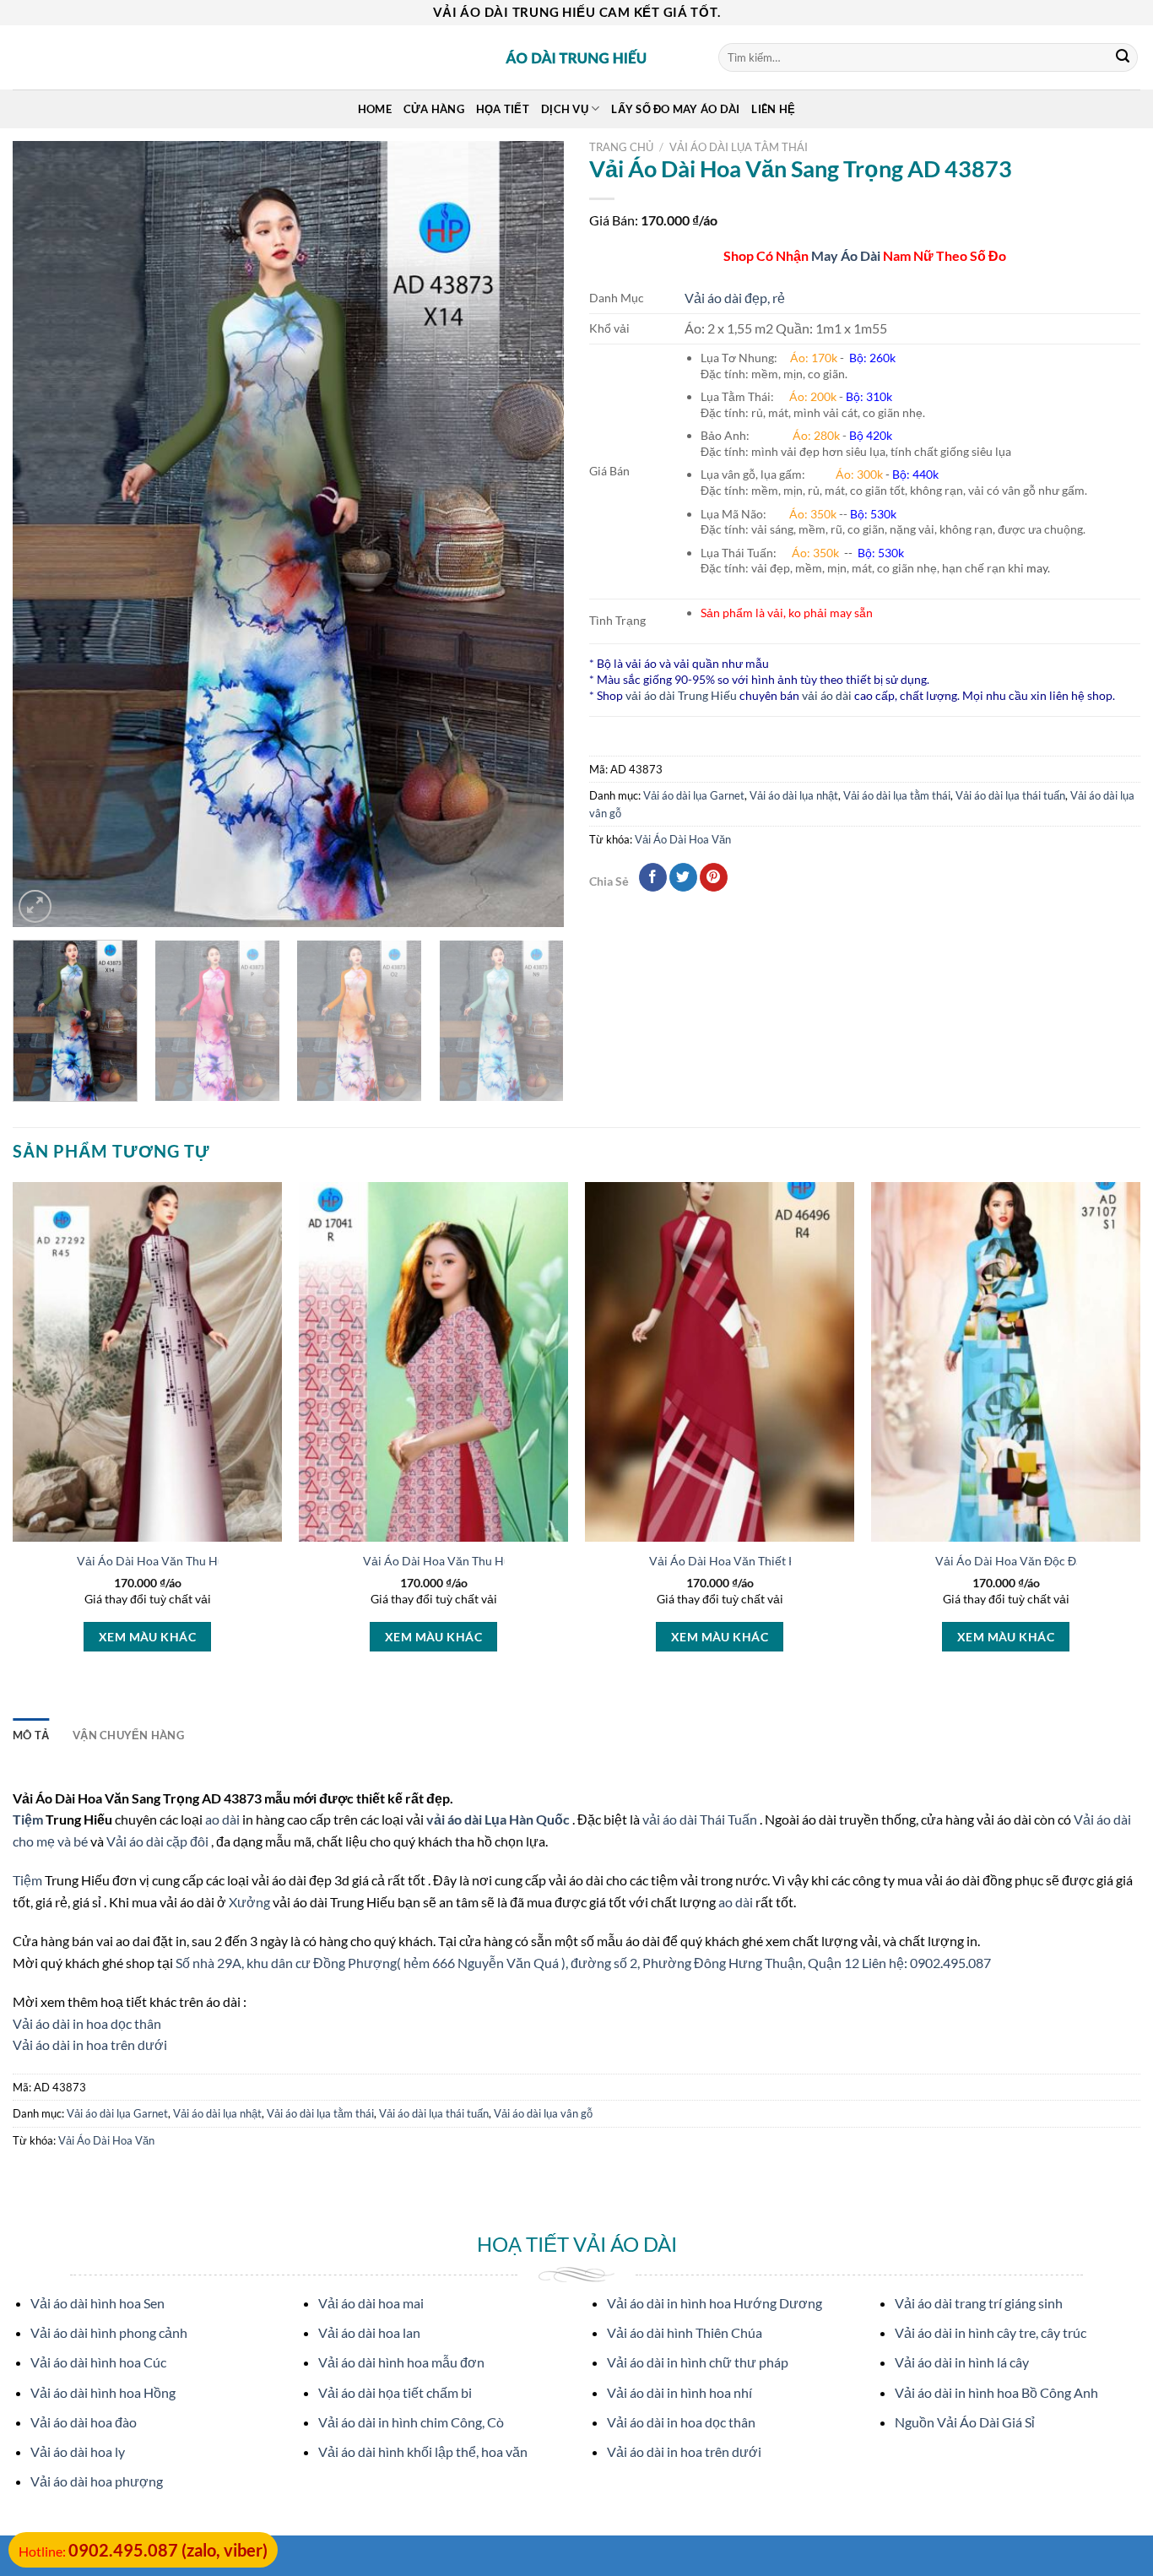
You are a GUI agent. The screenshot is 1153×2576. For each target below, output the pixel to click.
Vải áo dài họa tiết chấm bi (395, 2392)
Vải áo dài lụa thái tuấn (1010, 795)
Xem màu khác (147, 1637)
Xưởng (251, 1902)
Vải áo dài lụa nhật (794, 795)
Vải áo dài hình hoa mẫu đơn (401, 2362)
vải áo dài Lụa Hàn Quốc (499, 1819)
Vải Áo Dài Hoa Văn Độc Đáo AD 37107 (1040, 1561)
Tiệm (29, 1819)
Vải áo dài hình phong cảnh (109, 2332)
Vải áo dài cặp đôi (157, 1841)
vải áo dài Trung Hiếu (681, 695)
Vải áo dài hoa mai (371, 2303)
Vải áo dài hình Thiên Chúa (685, 2332)
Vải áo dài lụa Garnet (694, 795)
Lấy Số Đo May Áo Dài (675, 109)
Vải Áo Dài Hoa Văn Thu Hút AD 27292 (181, 1561)
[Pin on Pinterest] (714, 877)
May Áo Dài (846, 255)
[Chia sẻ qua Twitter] (683, 877)
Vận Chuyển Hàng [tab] (128, 1735)
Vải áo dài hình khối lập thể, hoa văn (423, 2451)
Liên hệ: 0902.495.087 (926, 1963)
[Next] (532, 534)
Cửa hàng (434, 109)
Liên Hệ (773, 109)
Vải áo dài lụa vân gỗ (543, 2113)
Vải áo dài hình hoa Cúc (98, 2362)
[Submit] (1123, 57)
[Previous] (45, 534)
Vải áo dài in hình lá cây (962, 2362)
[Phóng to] (35, 906)
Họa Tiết (503, 109)
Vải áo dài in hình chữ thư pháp (698, 2362)
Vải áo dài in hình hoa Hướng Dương (715, 2303)
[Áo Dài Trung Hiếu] (576, 57)
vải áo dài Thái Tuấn (701, 1819)
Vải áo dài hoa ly (78, 2451)
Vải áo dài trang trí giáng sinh (979, 2303)
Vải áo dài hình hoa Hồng (103, 2392)
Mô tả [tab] (31, 1735)
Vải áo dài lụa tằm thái (739, 147)
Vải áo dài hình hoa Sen (97, 2303)
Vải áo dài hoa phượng (97, 2481)
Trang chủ (621, 147)
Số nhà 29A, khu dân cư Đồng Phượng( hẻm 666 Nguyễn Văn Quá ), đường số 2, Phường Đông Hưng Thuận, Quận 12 (519, 1963)
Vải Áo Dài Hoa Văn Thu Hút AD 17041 (467, 1561)
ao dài (222, 1819)
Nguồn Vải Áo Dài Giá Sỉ (965, 2422)
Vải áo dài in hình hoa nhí (679, 2392)
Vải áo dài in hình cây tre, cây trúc (991, 2332)
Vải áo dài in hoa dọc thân (87, 2023)
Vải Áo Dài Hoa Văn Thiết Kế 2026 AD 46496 (769, 1561)
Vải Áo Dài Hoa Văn (683, 839)
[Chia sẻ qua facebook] (653, 877)
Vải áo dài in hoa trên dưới (90, 2045)
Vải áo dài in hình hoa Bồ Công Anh (996, 2392)
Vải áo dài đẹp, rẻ (735, 298)
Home (375, 109)
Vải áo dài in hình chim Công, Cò (411, 2422)
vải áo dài (827, 695)
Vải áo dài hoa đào (84, 2422)
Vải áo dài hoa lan (369, 2332)
